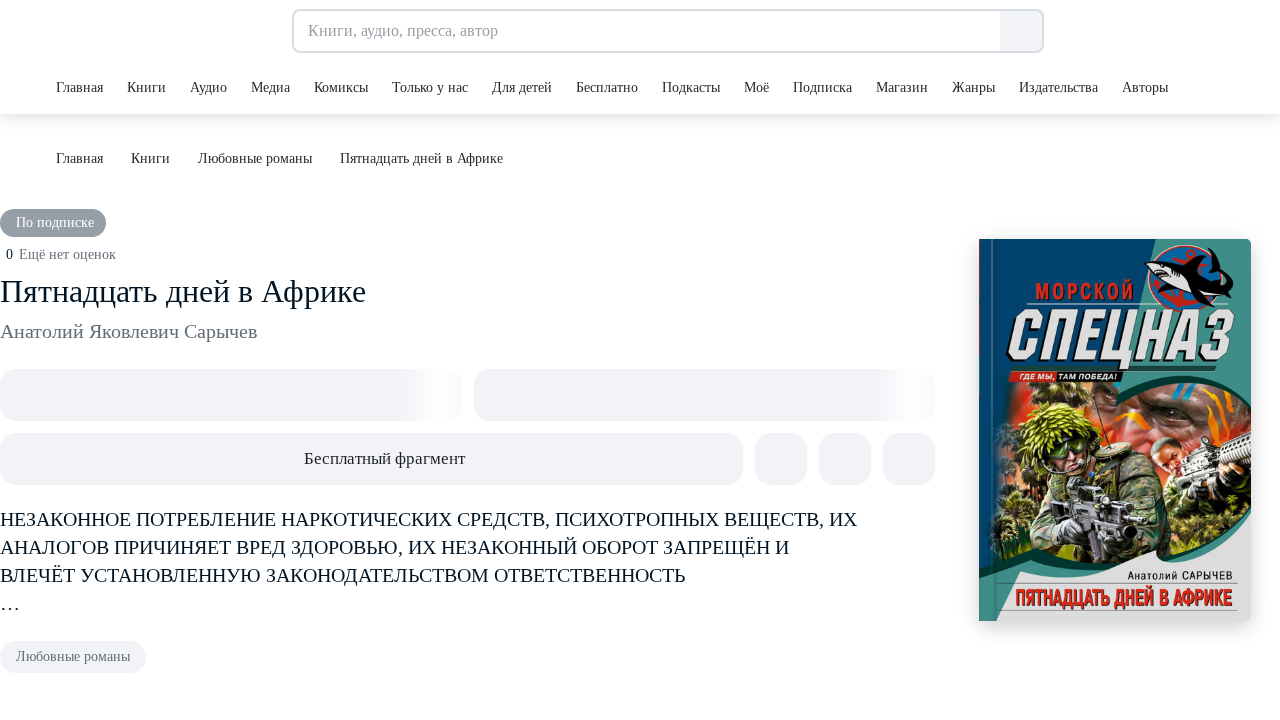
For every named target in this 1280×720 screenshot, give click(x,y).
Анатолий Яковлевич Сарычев (128, 331)
